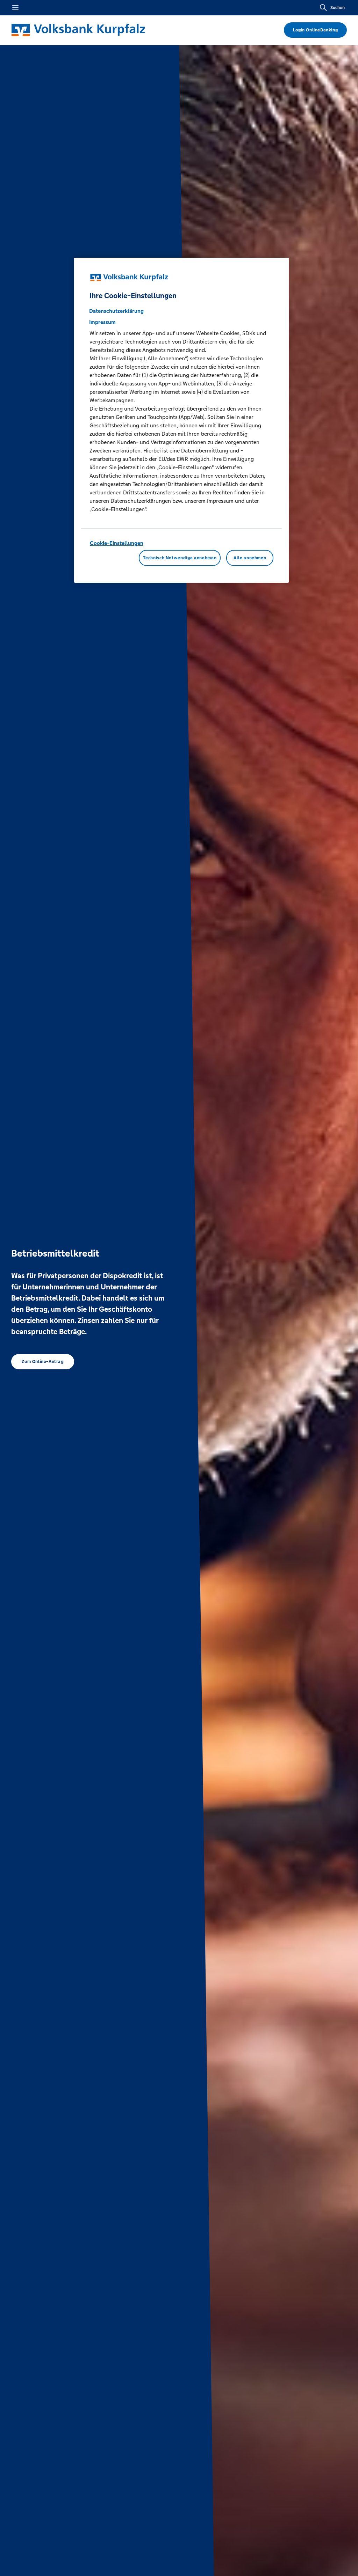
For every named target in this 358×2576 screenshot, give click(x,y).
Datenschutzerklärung (116, 311)
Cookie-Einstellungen (117, 543)
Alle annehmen (250, 558)
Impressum (102, 322)
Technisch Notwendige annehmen (180, 558)
